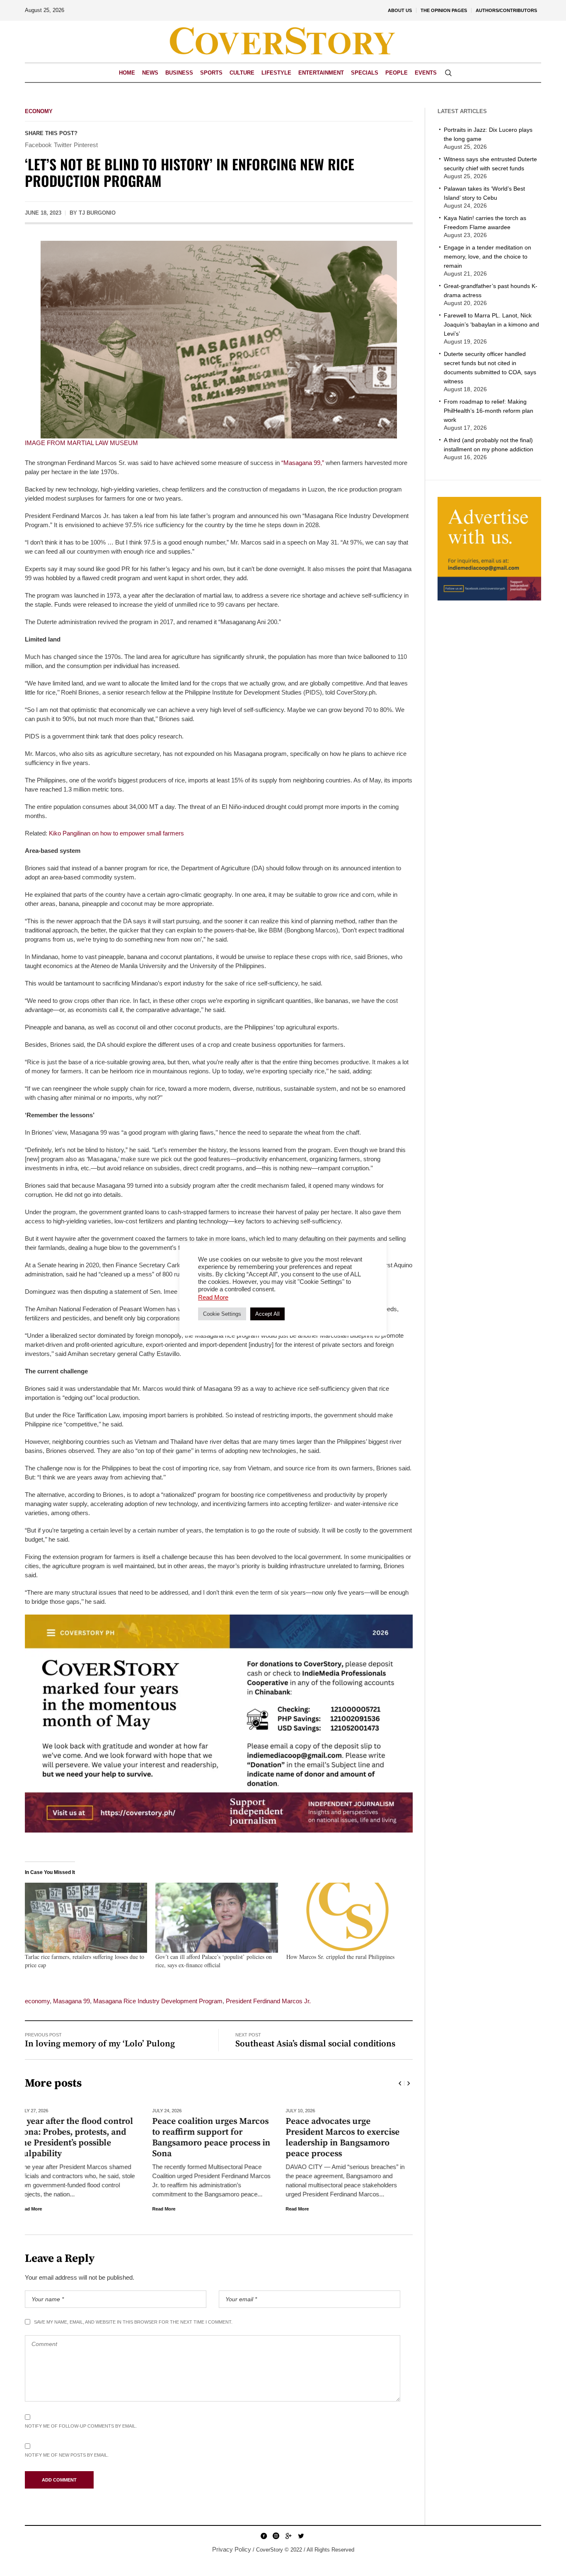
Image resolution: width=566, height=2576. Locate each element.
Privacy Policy (232, 2549)
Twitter (63, 145)
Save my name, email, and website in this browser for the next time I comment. (133, 2322)
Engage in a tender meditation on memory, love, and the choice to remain (487, 257)
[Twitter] (301, 2536)
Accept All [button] (267, 1314)
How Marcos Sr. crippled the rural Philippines (340, 1957)
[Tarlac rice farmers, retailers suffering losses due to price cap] (86, 1918)
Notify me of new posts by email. (67, 2455)
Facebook (38, 145)
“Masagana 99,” (303, 463)
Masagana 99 (71, 2001)
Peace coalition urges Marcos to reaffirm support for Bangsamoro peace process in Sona (84, 2138)
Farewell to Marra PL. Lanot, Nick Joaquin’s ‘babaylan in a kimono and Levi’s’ (491, 324)
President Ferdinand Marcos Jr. (268, 2001)
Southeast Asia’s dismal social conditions (315, 2044)
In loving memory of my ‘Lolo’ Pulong (100, 2044)
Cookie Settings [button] (222, 1314)
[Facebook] (264, 2536)
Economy (39, 111)
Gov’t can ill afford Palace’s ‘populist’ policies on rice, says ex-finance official (214, 1961)
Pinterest (86, 145)
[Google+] (288, 2536)
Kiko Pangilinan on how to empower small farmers (116, 833)
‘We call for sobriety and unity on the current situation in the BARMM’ (351, 2132)
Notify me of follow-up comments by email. (81, 2426)
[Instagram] (276, 2536)
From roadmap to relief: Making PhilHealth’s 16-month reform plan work (489, 411)
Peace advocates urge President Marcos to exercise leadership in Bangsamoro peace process (215, 2138)
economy (37, 2001)
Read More (36, 2209)
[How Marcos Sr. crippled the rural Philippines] (347, 1918)
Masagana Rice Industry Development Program (158, 2001)
